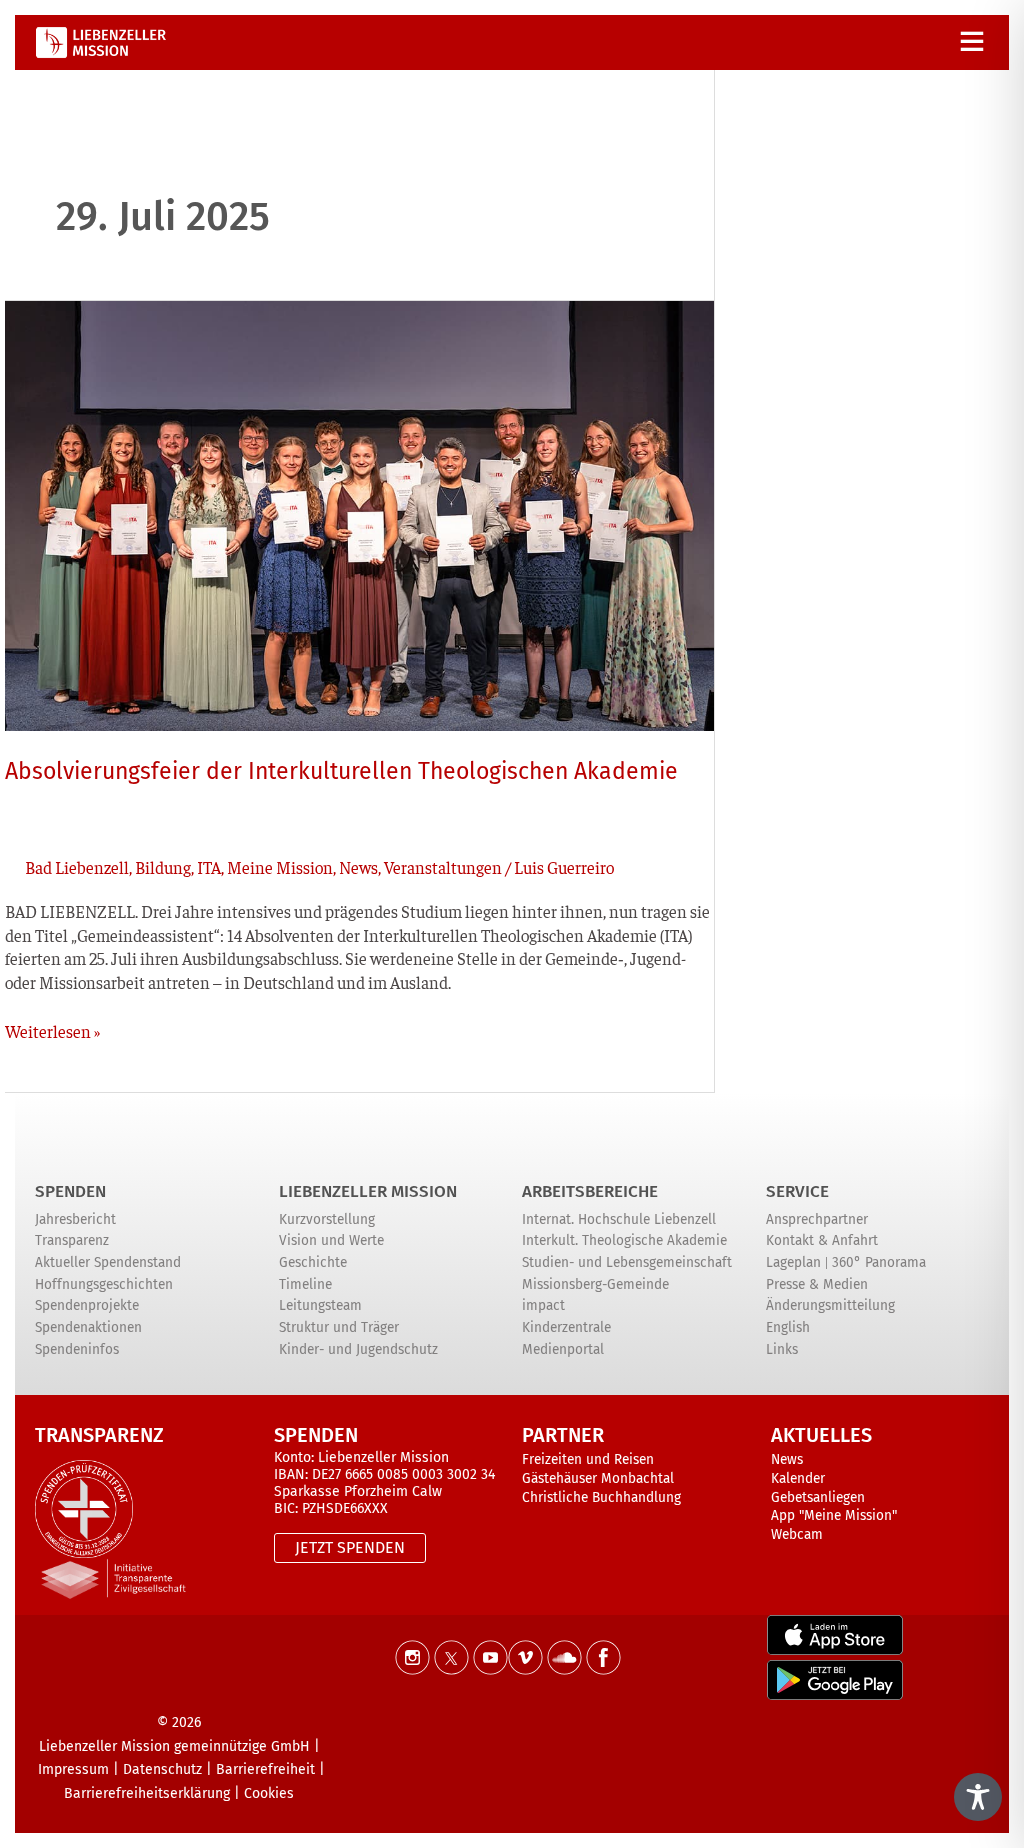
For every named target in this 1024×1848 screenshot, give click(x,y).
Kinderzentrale (566, 1327)
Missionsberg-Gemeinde (595, 1284)
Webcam (797, 1534)
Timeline (305, 1284)
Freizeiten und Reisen (588, 1459)
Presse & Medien (817, 1284)
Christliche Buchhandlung (601, 1497)
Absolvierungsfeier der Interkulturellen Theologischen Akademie (341, 771)
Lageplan (793, 1262)
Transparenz (72, 1240)
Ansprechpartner (817, 1219)
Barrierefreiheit (265, 1769)
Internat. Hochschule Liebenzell (619, 1219)
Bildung (163, 867)
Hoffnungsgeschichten (104, 1284)
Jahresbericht (75, 1219)
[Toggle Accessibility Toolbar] (978, 1797)
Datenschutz (162, 1769)
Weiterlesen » (52, 1031)
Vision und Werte (331, 1240)
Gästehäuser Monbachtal (598, 1478)
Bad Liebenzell (77, 867)
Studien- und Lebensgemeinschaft (627, 1262)
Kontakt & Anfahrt (822, 1240)
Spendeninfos (77, 1349)
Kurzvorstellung (327, 1219)
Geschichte (313, 1262)
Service (797, 1191)
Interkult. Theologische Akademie (624, 1240)
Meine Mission (280, 867)
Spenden (70, 1191)
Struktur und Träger (339, 1327)
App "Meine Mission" (834, 1515)
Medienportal (563, 1349)
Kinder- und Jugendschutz (358, 1349)
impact (543, 1305)
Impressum (73, 1769)
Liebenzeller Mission (368, 1191)
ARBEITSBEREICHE (590, 1191)
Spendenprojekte (87, 1305)
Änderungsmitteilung (830, 1305)
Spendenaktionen (88, 1327)
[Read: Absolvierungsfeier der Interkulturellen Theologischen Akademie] (359, 513)
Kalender (798, 1478)
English (788, 1327)
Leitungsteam (320, 1305)
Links (782, 1349)
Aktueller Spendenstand (108, 1262)
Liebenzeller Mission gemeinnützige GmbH (174, 1746)
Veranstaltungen (443, 867)
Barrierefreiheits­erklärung (147, 1793)
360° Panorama (879, 1262)
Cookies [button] (269, 1793)
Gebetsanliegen (818, 1497)
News (358, 867)
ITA (209, 867)
